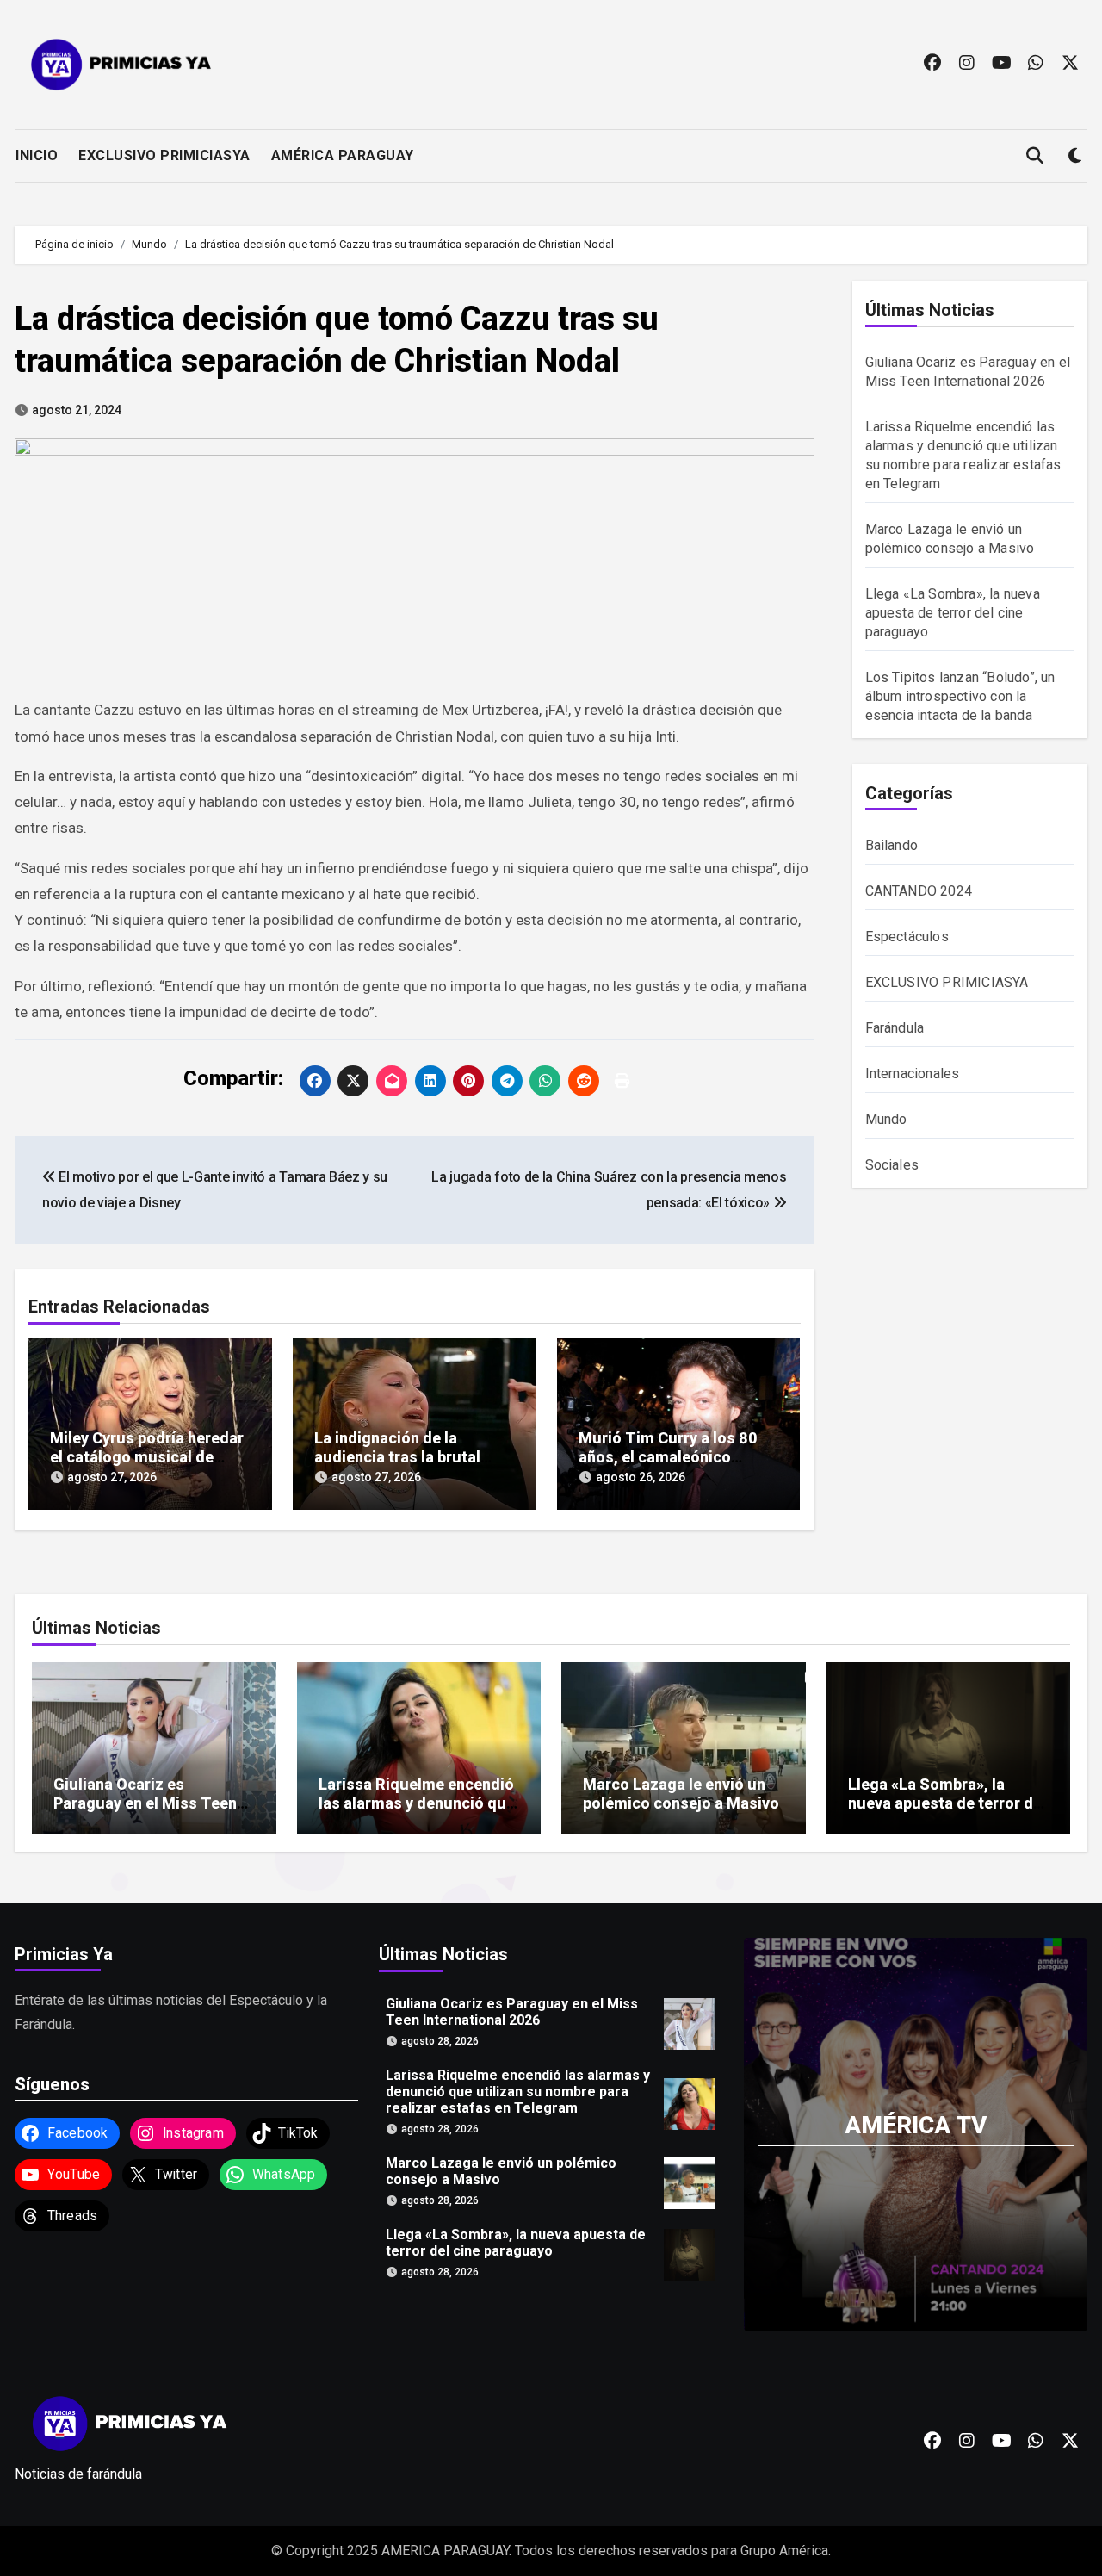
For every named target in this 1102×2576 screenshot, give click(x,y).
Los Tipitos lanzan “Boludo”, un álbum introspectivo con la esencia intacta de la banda (960, 696)
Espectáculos (907, 937)
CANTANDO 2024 (919, 891)
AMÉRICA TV (916, 2124)
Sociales (892, 1165)
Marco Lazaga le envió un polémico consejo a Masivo (681, 1794)
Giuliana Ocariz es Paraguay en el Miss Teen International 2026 (145, 1803)
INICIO (37, 155)
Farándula (895, 1028)
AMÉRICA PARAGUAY (343, 155)
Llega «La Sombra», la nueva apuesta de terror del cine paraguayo (953, 613)
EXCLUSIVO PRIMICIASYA (164, 155)
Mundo (886, 1119)
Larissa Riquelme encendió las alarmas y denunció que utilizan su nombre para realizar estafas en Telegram (518, 2091)
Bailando (892, 845)
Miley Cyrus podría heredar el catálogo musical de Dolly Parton (147, 1456)
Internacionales (913, 1074)
